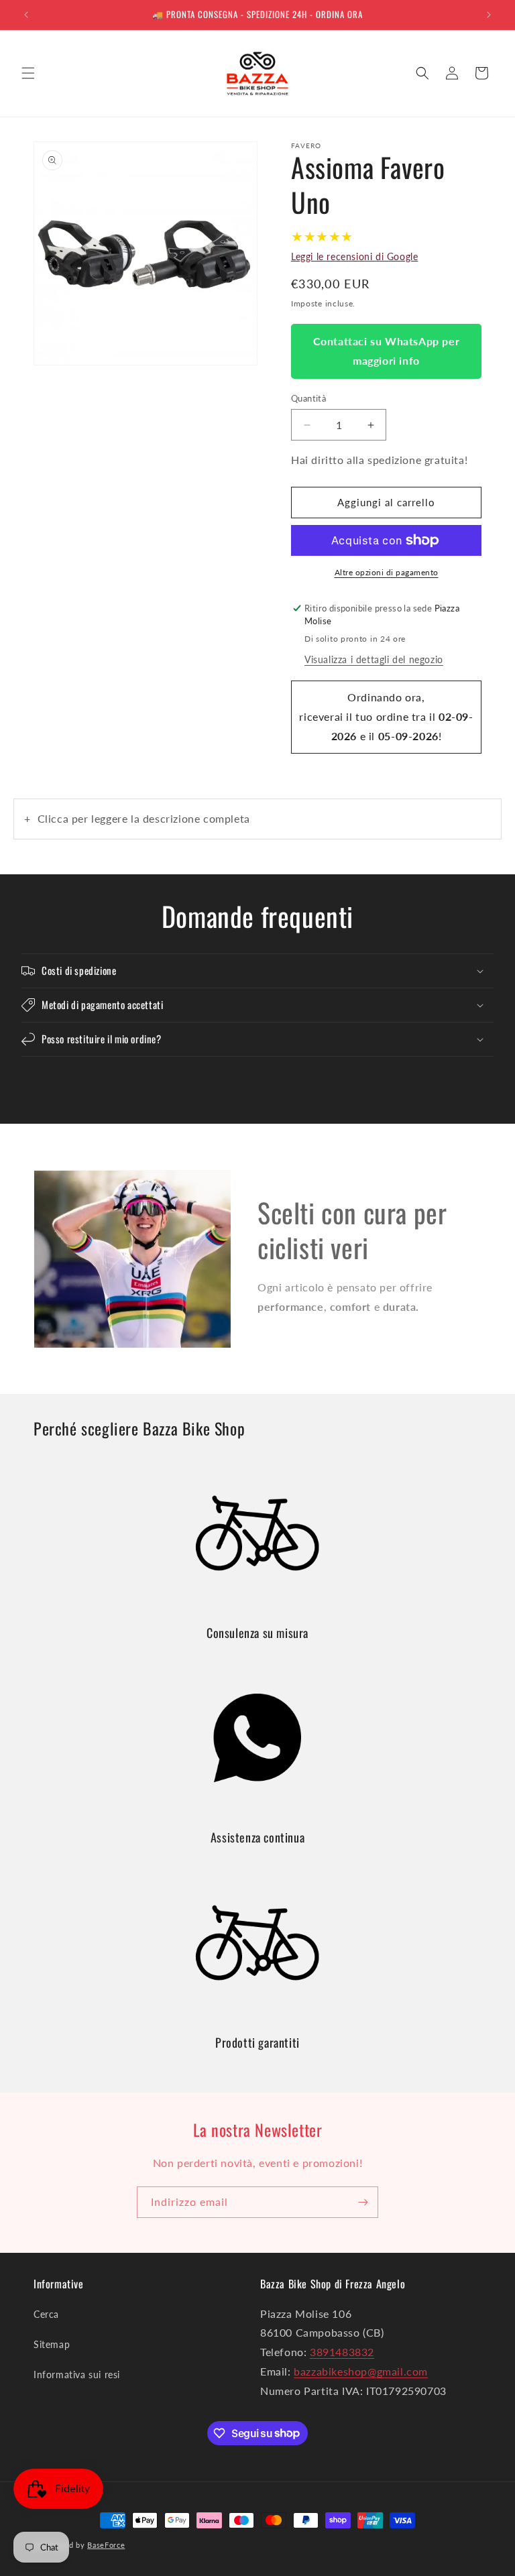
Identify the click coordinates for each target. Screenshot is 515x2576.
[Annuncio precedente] (26, 15)
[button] (28, 73)
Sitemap (52, 2344)
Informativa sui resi (77, 2375)
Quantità (308, 398)
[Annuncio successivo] (489, 15)
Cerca (46, 2314)
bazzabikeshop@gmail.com (361, 2371)
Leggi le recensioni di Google (354, 256)
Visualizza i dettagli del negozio (374, 659)
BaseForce (106, 2545)
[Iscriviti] (363, 2202)
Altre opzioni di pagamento (387, 572)
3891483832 (342, 2352)
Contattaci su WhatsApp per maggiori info (387, 351)
